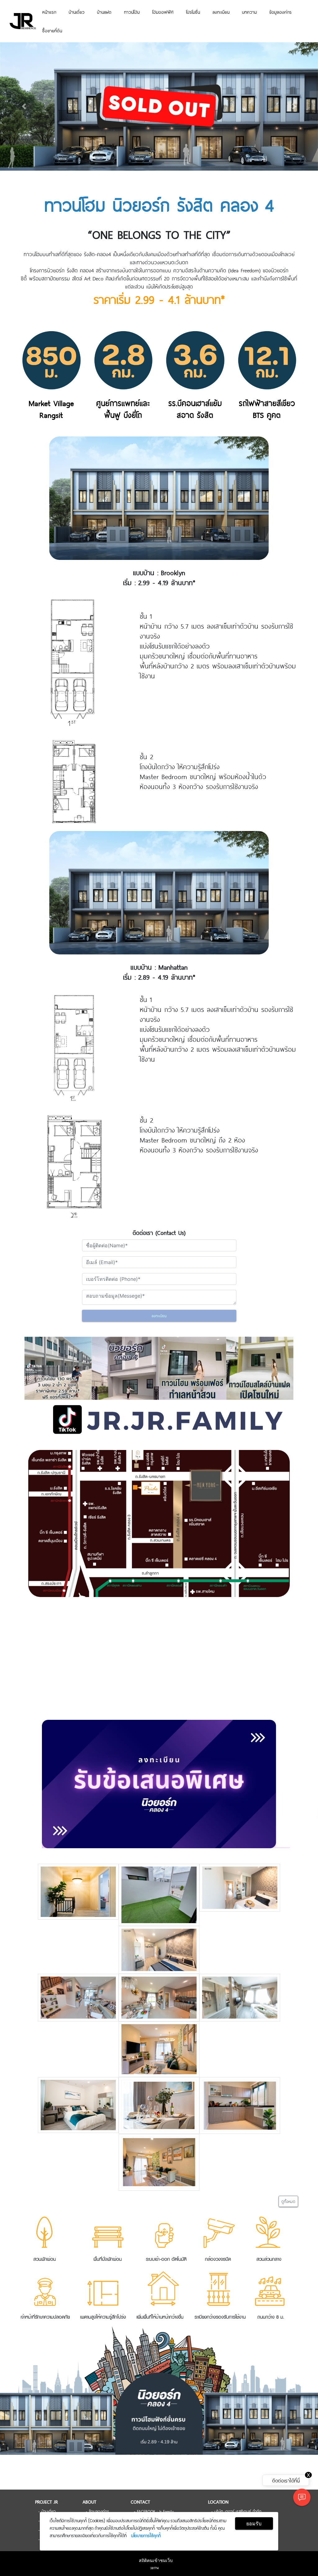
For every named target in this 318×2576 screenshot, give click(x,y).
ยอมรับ (254, 2523)
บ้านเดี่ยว (77, 12)
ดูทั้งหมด (288, 2201)
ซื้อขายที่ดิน (52, 30)
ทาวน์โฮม (132, 12)
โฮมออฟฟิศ (163, 12)
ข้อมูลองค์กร (280, 12)
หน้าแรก (49, 12)
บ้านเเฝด (104, 12)
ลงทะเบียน (221, 12)
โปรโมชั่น (193, 12)
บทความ (249, 12)
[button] (24, 106)
